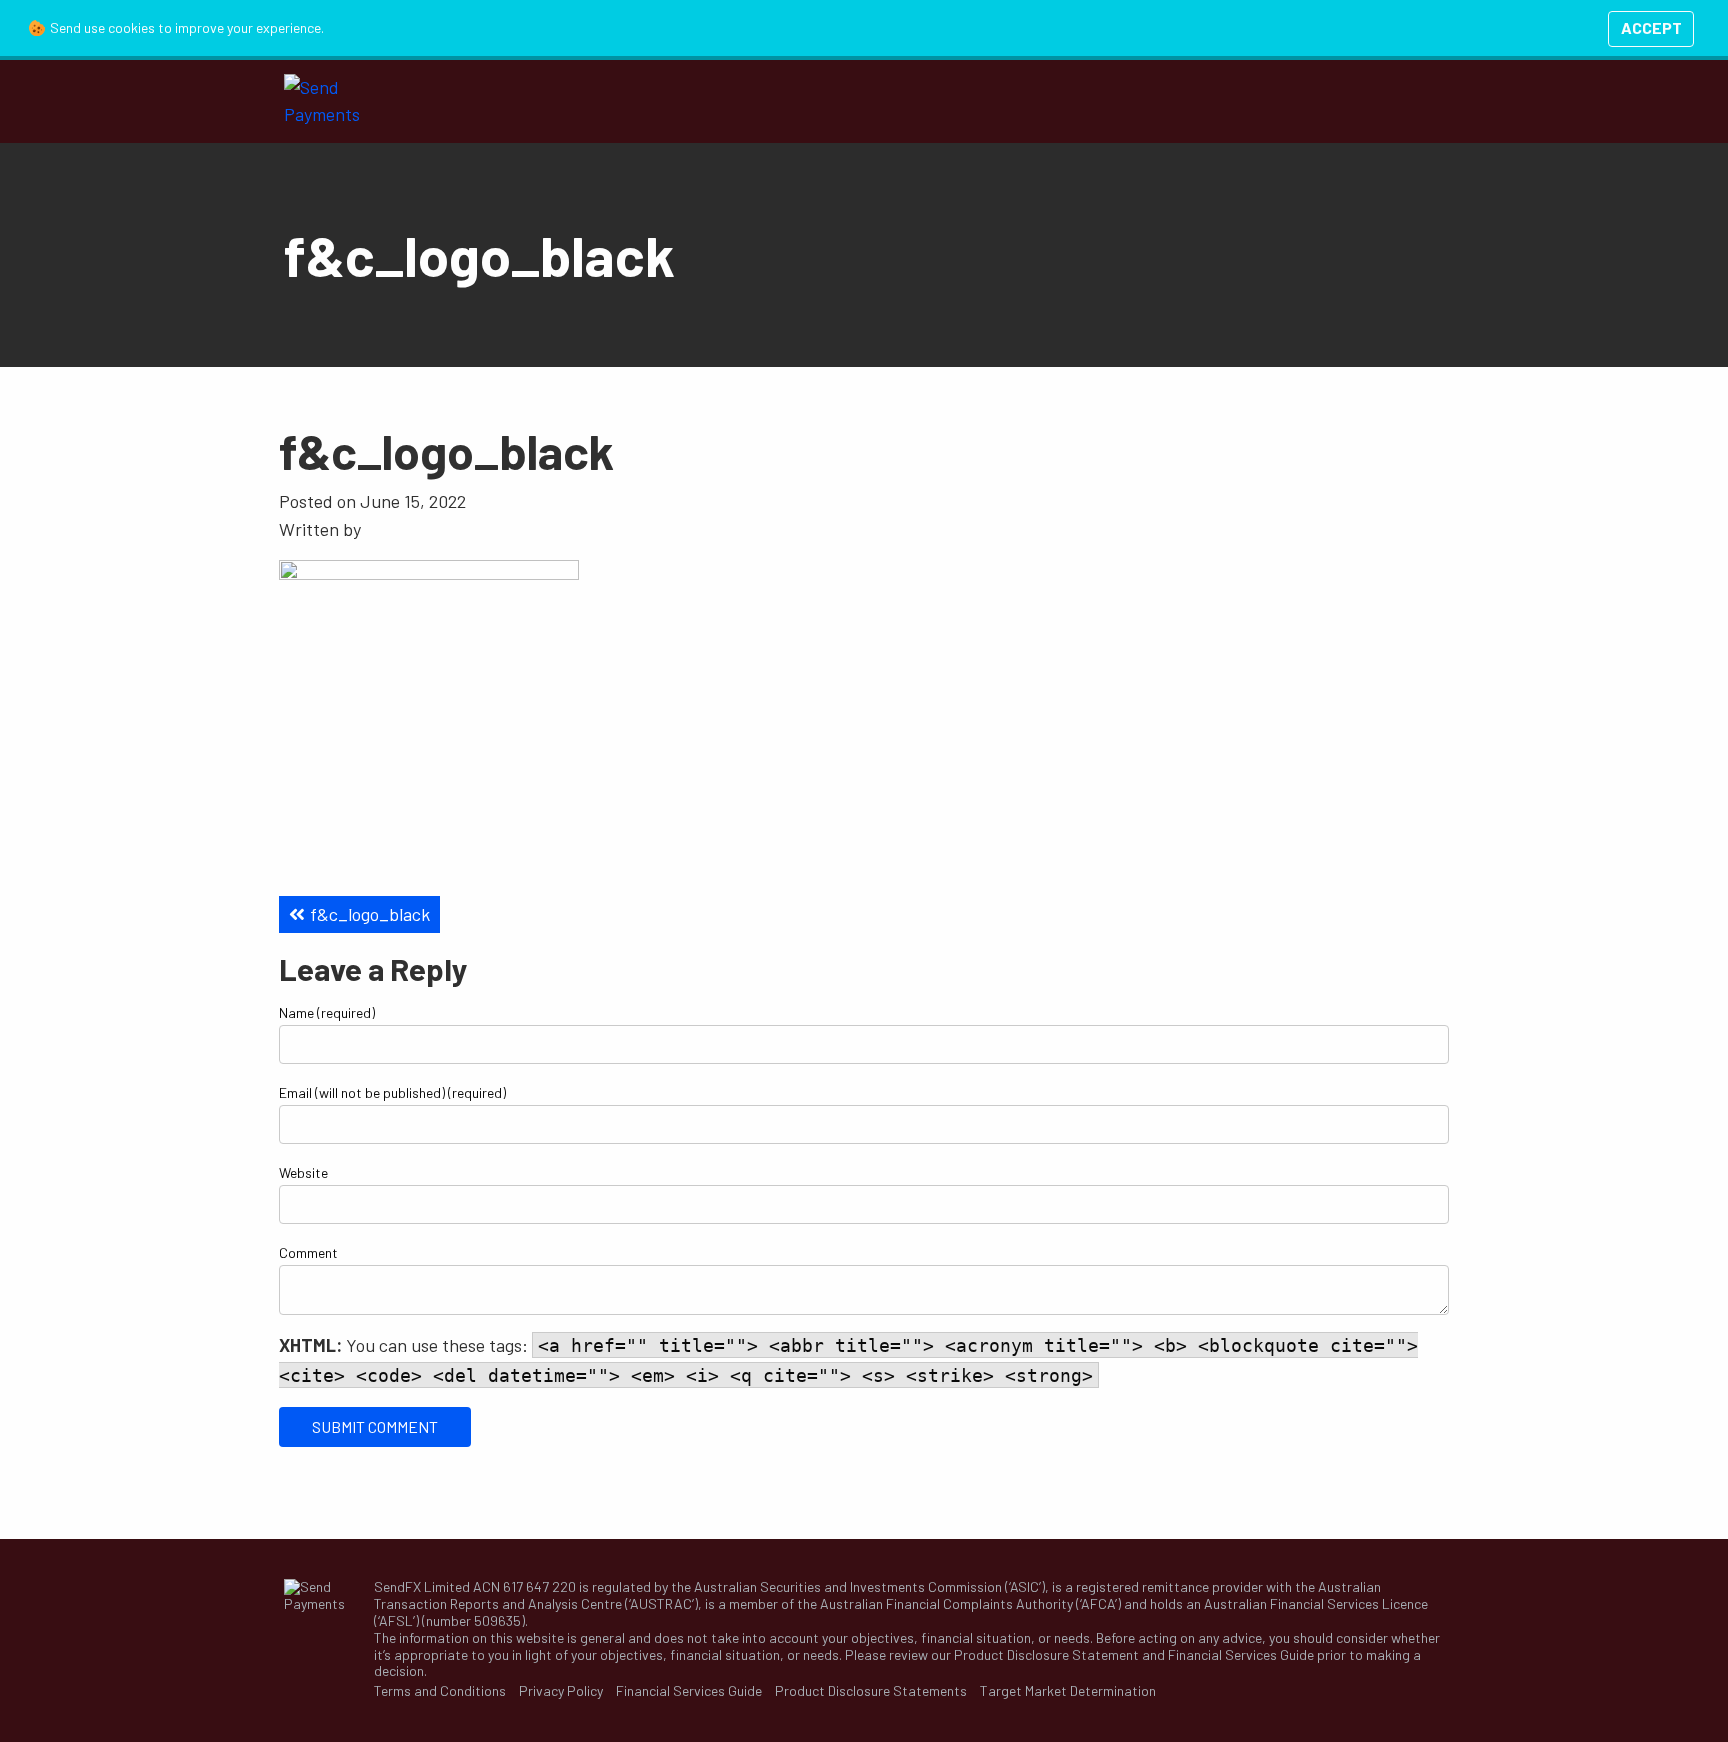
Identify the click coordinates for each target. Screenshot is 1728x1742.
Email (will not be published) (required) (392, 1092)
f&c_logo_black (370, 914)
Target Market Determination (1068, 1691)
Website (303, 1172)
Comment (308, 1252)
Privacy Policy (561, 1691)
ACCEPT (1651, 27)
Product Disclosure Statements (871, 1691)
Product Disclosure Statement (1046, 1654)
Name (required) (327, 1012)
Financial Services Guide (1241, 1654)
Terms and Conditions (440, 1691)
